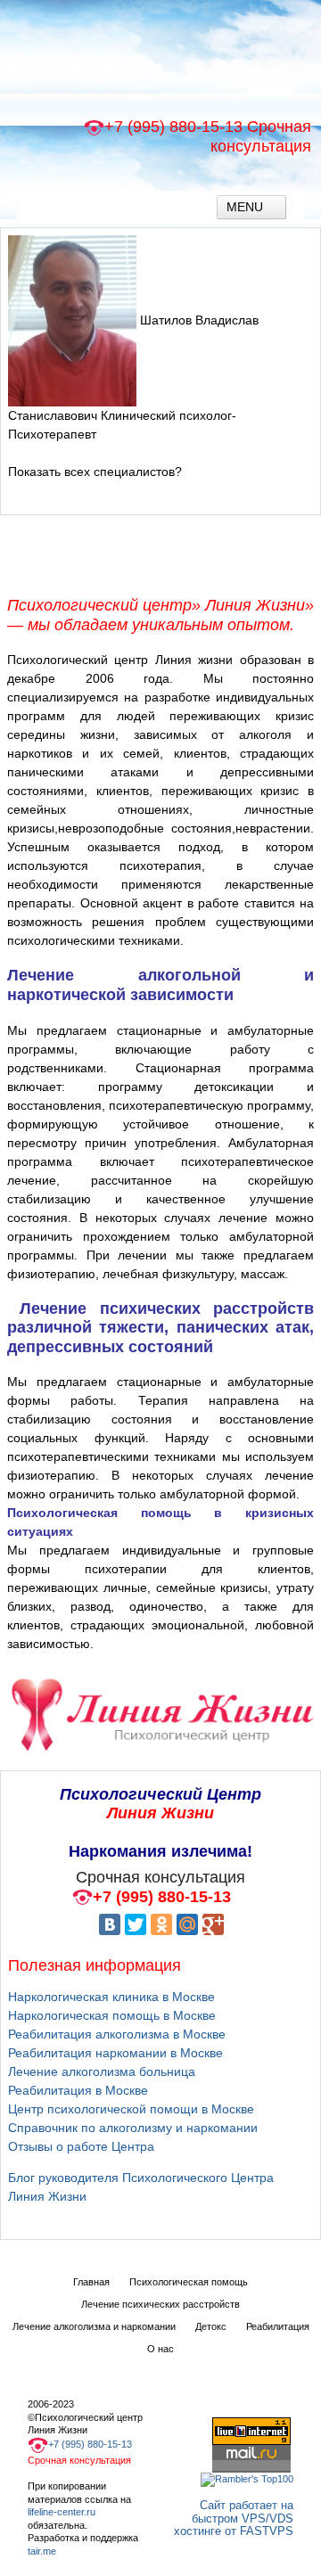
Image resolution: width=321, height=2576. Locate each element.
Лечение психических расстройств (160, 2304)
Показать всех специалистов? (95, 472)
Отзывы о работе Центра (81, 2146)
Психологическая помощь (189, 2282)
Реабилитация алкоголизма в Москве (117, 2034)
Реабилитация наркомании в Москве (115, 2053)
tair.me (42, 2551)
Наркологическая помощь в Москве (112, 2015)
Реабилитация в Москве (78, 2090)
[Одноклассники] (161, 1924)
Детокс (211, 2326)
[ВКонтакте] (110, 1924)
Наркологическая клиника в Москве (111, 1997)
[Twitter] (136, 1924)
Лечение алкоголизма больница (102, 2071)
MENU (247, 207)
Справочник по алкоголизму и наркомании (133, 2128)
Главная (91, 2282)
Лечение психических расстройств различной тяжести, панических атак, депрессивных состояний (160, 1328)
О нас (160, 2349)
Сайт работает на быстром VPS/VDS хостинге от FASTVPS (234, 2518)
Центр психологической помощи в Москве (131, 2109)
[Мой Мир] (187, 1924)
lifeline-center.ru (62, 2512)
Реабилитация (278, 2326)
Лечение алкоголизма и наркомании (94, 2326)
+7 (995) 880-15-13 (173, 127)
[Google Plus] (213, 1924)
